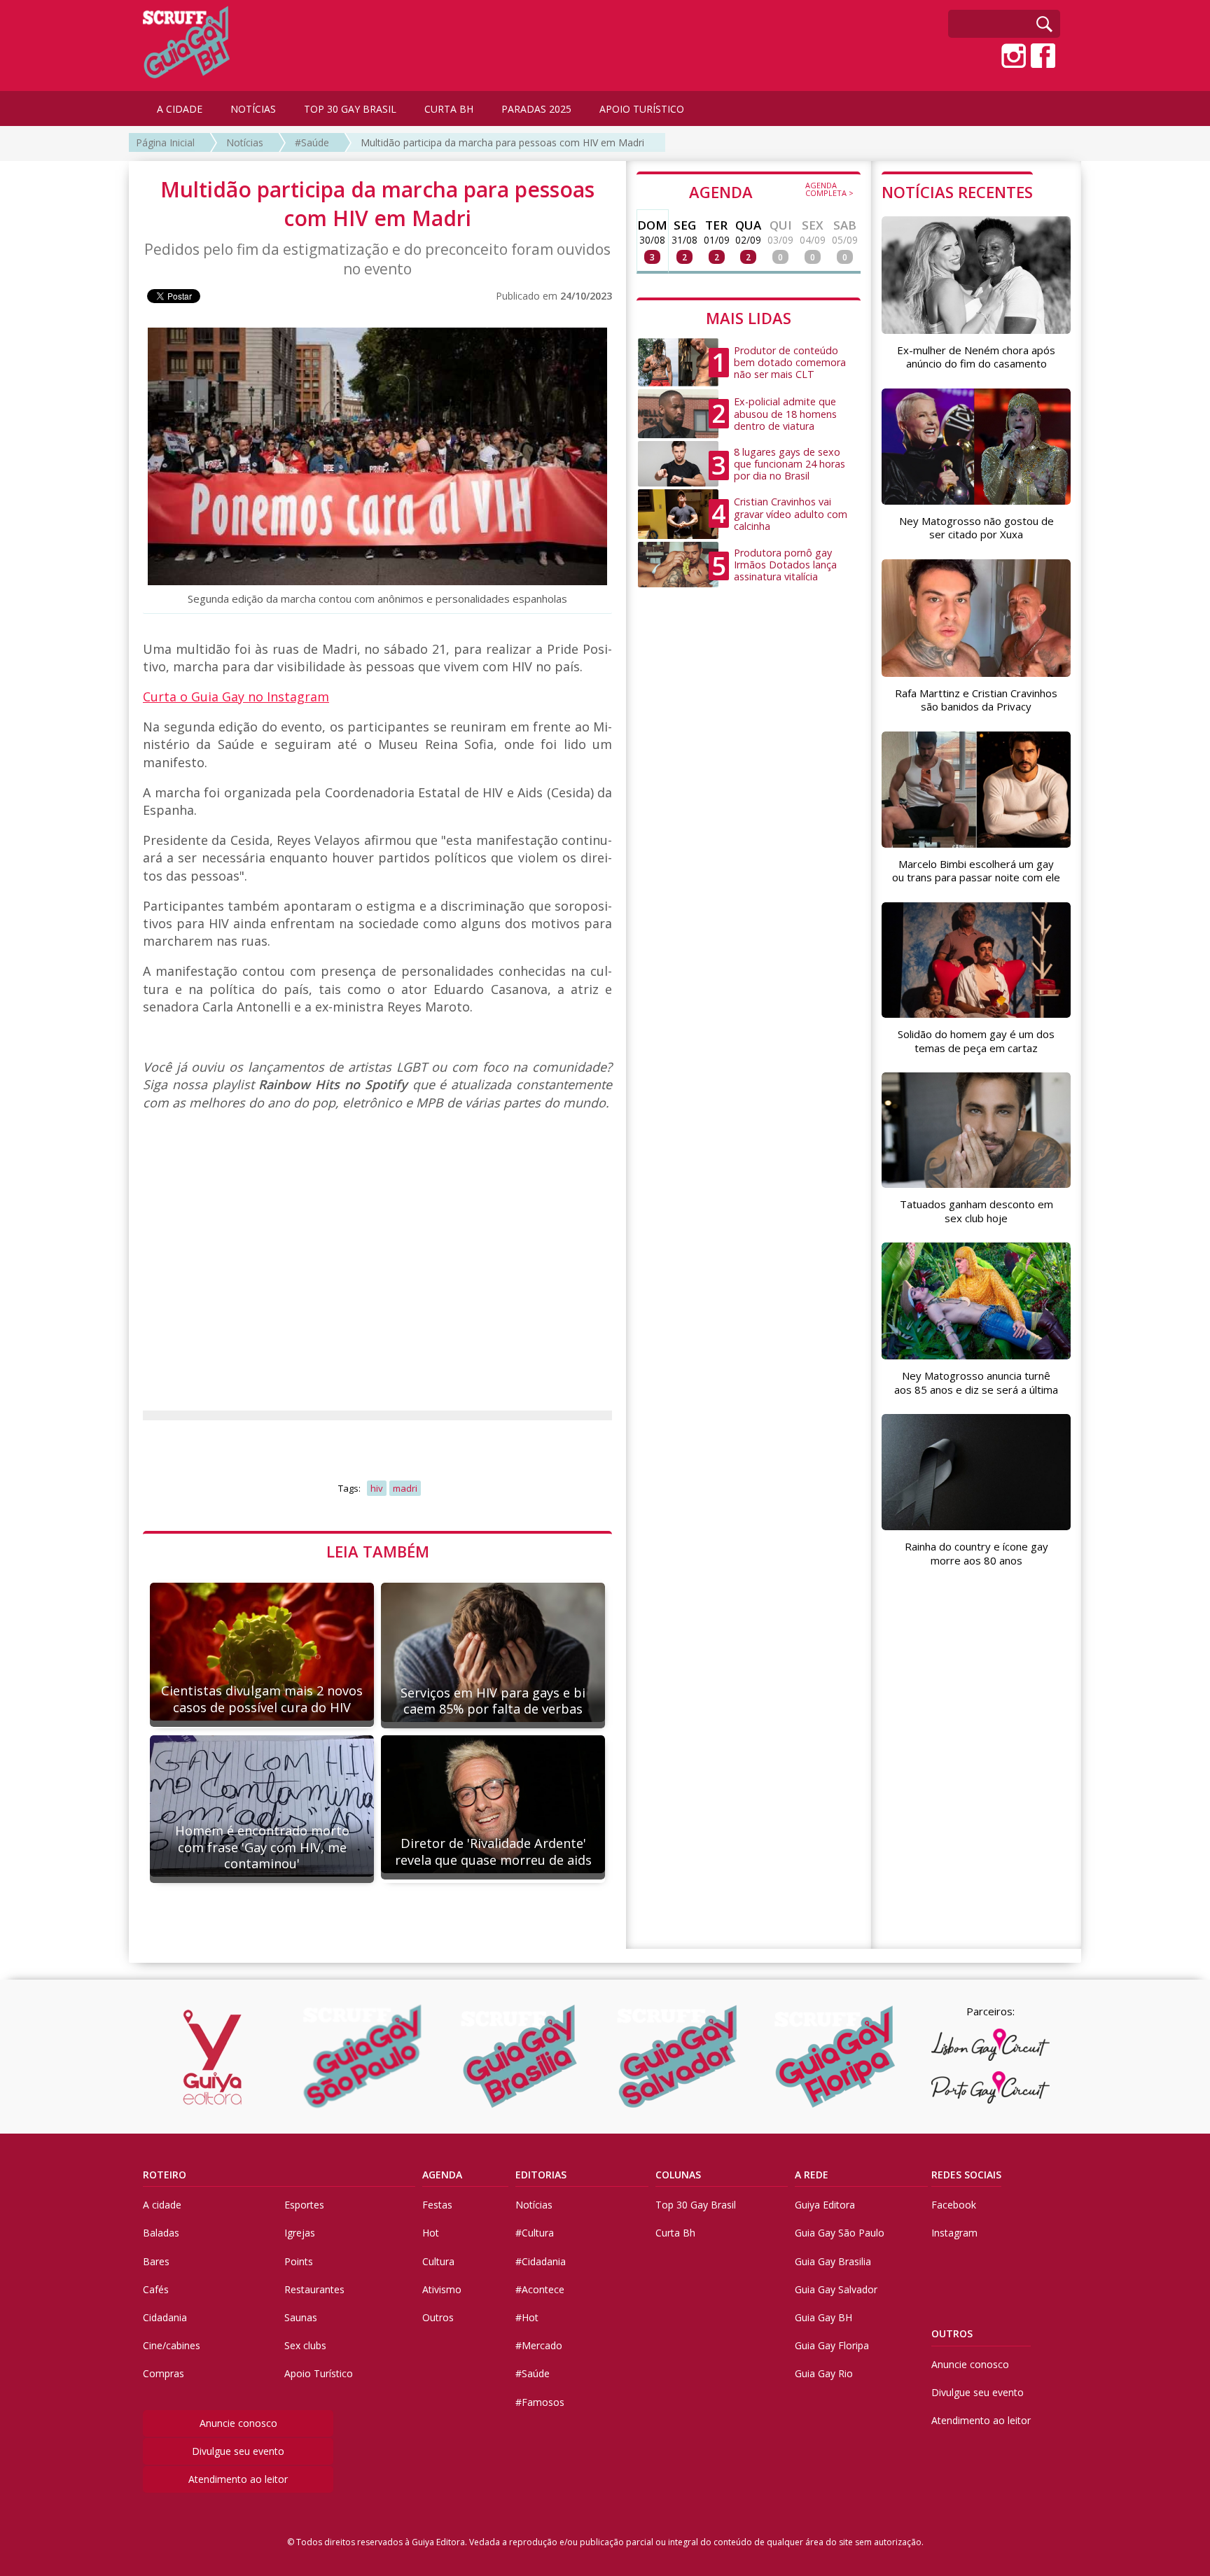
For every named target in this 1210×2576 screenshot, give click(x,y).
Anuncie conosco (238, 2423)
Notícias (245, 142)
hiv (377, 1488)
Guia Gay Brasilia (833, 2261)
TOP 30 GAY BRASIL (350, 109)
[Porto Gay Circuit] (990, 2087)
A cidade (162, 2205)
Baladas (161, 2233)
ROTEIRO (165, 2175)
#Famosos (540, 2402)
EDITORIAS (541, 2175)
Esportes (304, 2205)
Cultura (438, 2261)
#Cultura (535, 2233)
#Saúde (312, 142)
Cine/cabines (172, 2345)
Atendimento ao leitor (238, 2479)
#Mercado (539, 2345)
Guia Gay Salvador (836, 2289)
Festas (437, 2205)
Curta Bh (675, 2233)
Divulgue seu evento (238, 2451)
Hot (431, 2233)
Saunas (301, 2317)
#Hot (527, 2317)
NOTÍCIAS (253, 109)
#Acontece (540, 2289)
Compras (164, 2373)
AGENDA (771, 191)
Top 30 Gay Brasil (696, 2205)
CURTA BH (449, 109)
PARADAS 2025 (536, 109)
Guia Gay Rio (824, 2373)
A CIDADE (180, 109)
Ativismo (442, 2289)
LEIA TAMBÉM (378, 1551)
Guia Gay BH (823, 2317)
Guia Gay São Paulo (840, 2233)
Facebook (954, 2205)
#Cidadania (541, 2261)
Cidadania (165, 2317)
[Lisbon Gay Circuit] (990, 2045)
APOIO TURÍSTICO (642, 109)
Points (299, 2261)
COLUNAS (678, 2175)
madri (405, 1488)
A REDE (812, 2175)
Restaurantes (314, 2289)
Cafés (156, 2289)
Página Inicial (165, 142)
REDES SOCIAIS (966, 2175)
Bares (156, 2261)
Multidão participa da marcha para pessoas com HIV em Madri (502, 142)
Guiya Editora (825, 2205)
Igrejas (300, 2233)
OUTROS (952, 2333)
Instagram (954, 2233)
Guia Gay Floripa (832, 2345)
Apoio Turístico (319, 2373)
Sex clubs (305, 2345)
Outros (438, 2317)
